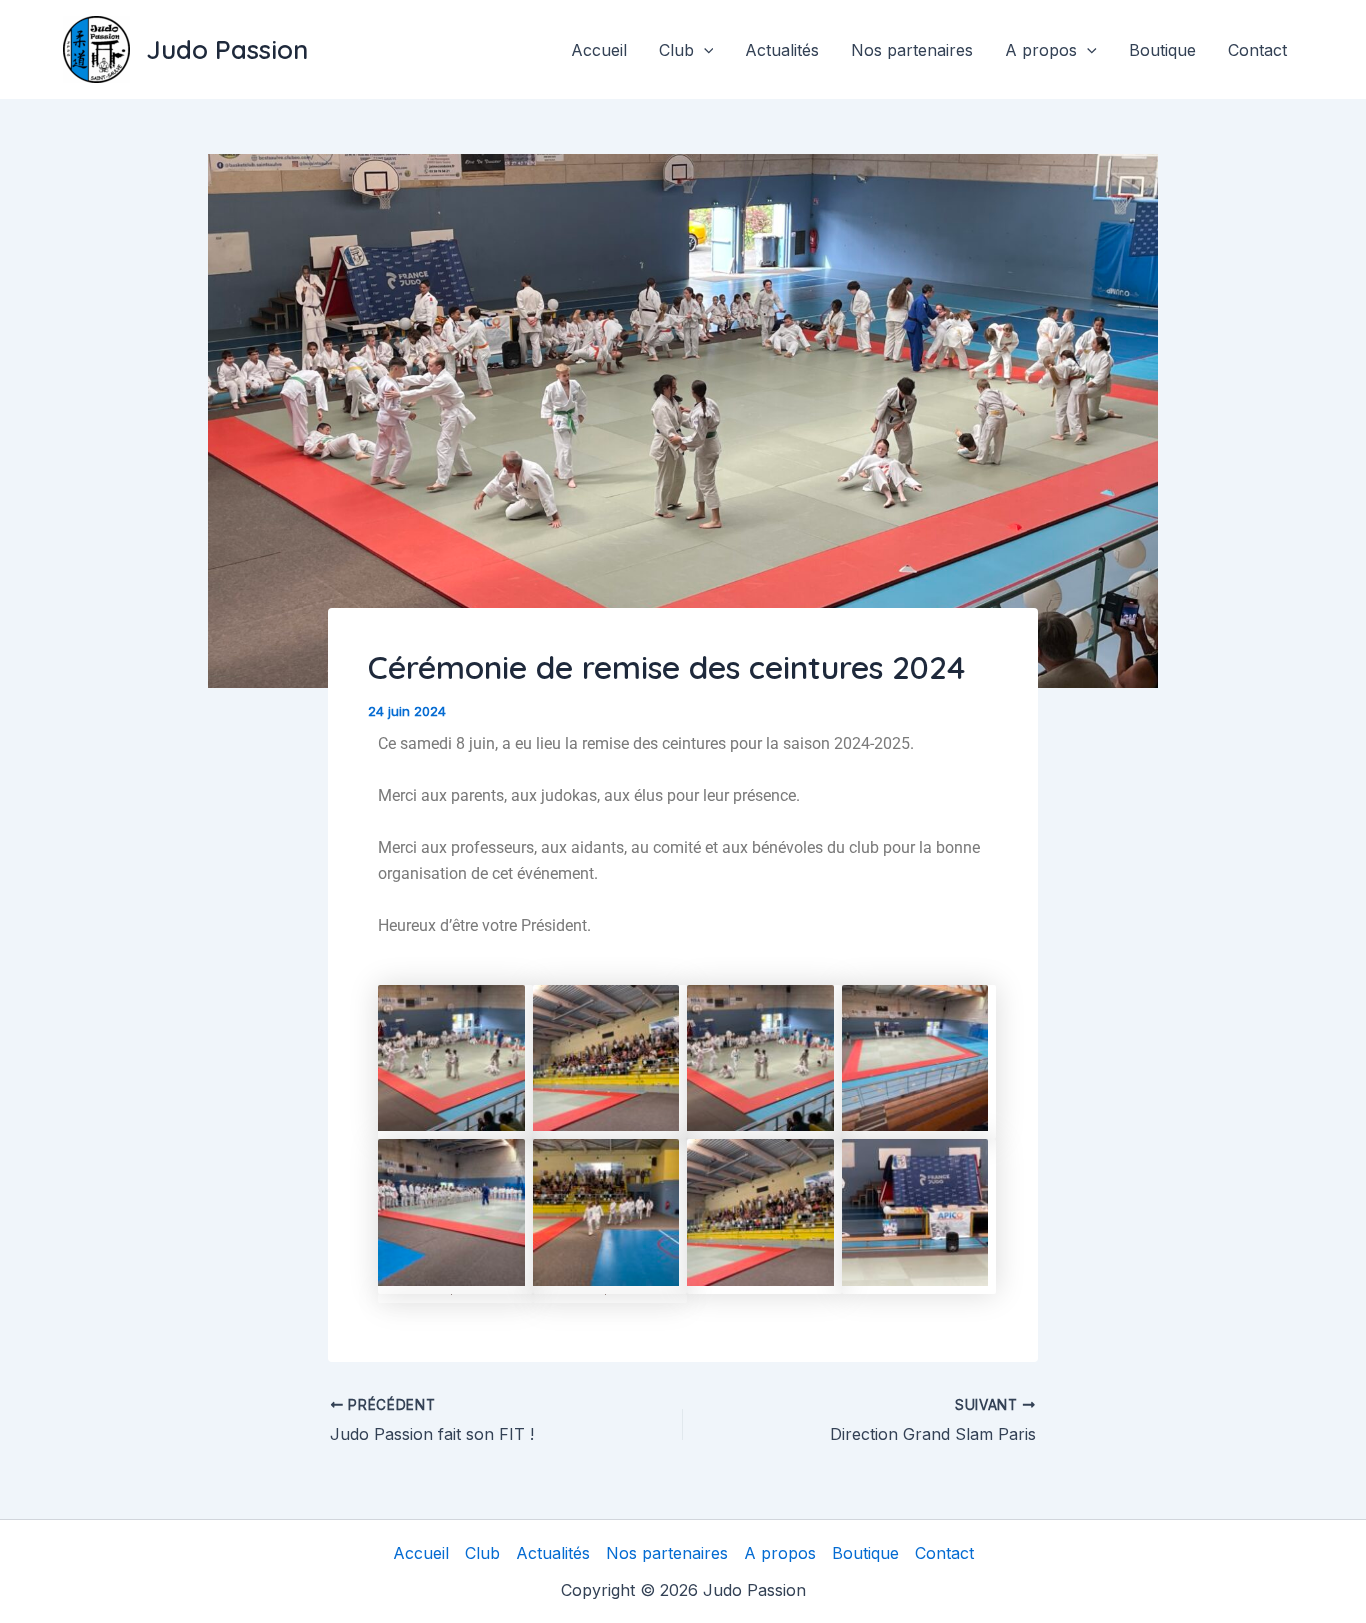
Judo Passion (227, 49)
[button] (704, 50)
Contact (1257, 50)
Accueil (599, 50)
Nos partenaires (912, 50)
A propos (1041, 50)
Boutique (1162, 50)
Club (676, 50)
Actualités (782, 50)
